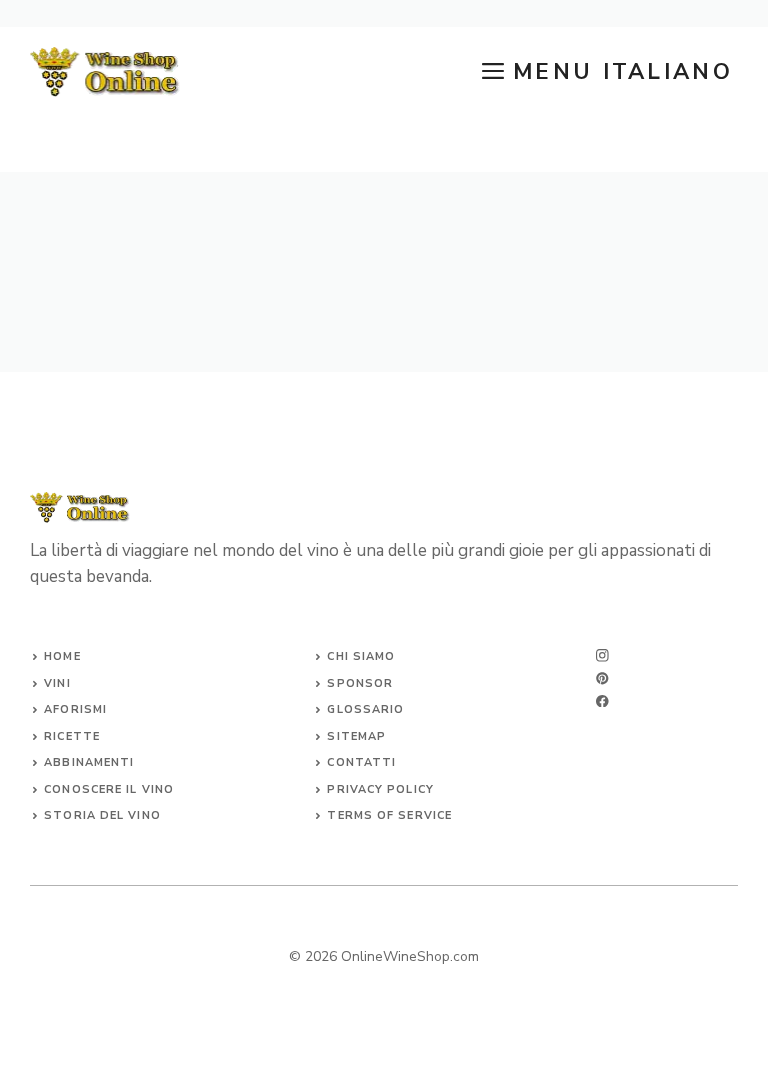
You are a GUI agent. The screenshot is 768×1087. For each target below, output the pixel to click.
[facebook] (602, 701)
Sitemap (356, 736)
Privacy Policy (380, 789)
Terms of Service (389, 815)
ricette (72, 736)
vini (57, 683)
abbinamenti (89, 762)
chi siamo (361, 656)
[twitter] (602, 678)
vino (158, 789)
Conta (349, 762)
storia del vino (102, 815)
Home (62, 656)
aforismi (75, 709)
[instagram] (602, 655)
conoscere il (92, 789)
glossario (365, 709)
